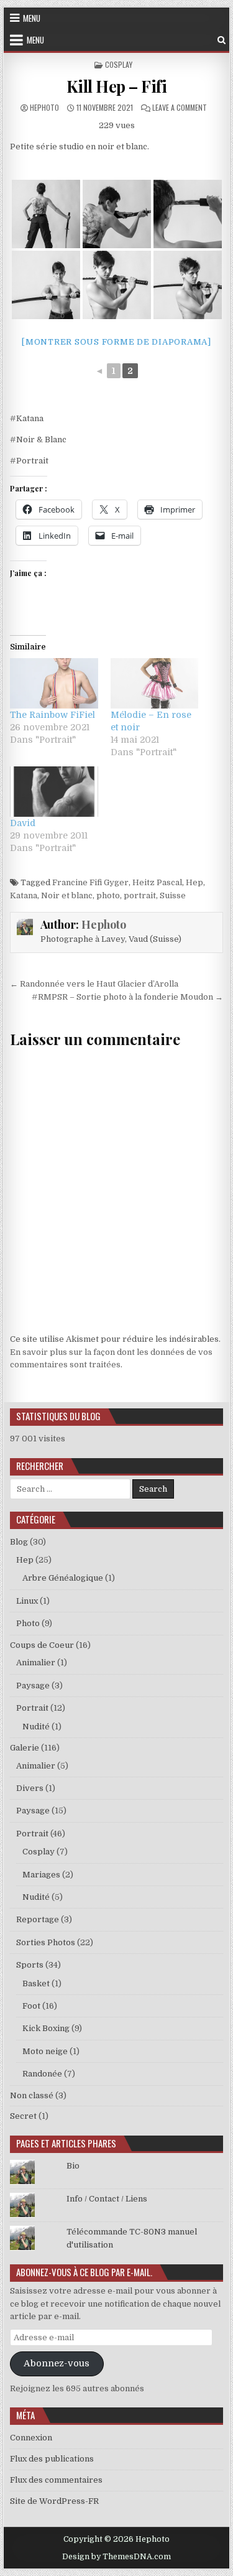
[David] (54, 792)
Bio (73, 2166)
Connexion (31, 2438)
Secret (23, 2116)
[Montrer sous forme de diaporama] (116, 342)
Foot (31, 2006)
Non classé (32, 2095)
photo (108, 895)
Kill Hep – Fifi (117, 86)
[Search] (222, 40)
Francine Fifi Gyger (90, 882)
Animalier (36, 1662)
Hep (194, 882)
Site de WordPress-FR (54, 2501)
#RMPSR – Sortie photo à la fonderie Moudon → (127, 997)
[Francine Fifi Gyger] (46, 214)
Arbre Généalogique (63, 1578)
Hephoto (44, 107)
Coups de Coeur (42, 1645)
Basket (36, 1983)
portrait (140, 895)
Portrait (32, 1708)
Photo (28, 1623)
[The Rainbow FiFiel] (54, 683)
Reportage (38, 1919)
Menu (32, 18)
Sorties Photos (46, 1942)
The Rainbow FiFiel (53, 715)
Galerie (25, 1748)
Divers (30, 1788)
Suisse (173, 895)
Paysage (33, 1686)
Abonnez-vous (57, 2364)
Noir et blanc (67, 895)
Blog (19, 1542)
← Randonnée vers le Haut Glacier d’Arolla (94, 984)
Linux (27, 1601)
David (23, 823)
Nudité (36, 1727)
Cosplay (119, 64)
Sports (30, 1965)
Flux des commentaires (56, 2480)
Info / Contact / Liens (107, 2199)
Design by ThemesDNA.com (116, 2557)
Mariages (41, 1875)
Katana (24, 895)
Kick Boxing (46, 2028)
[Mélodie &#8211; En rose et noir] (155, 683)
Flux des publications (52, 2459)
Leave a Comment (180, 107)
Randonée (42, 2074)
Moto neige (45, 2051)
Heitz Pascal (157, 882)
